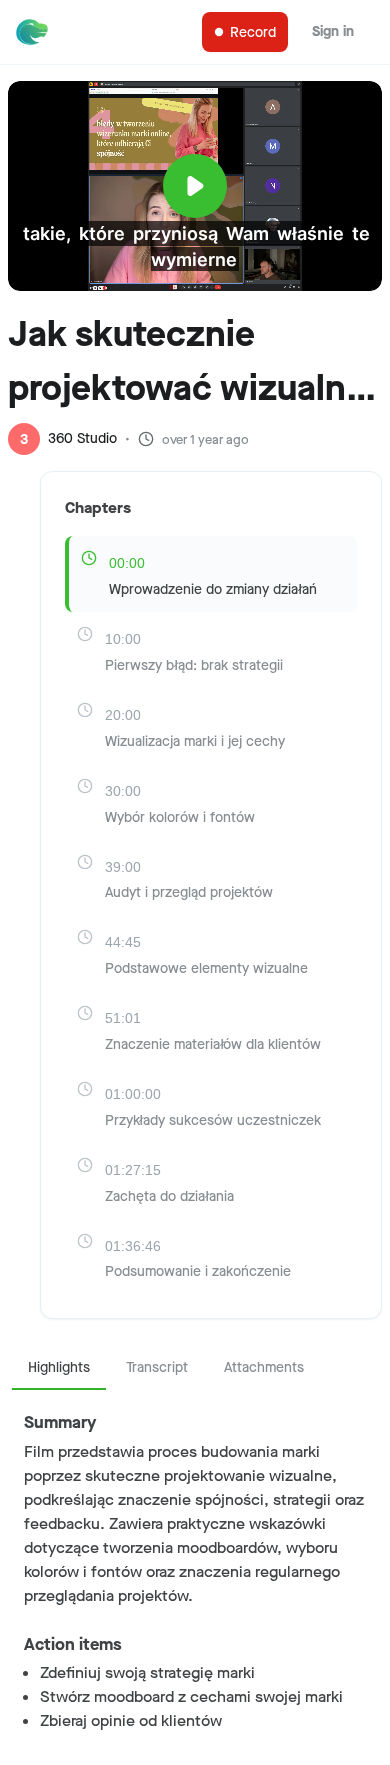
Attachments (264, 1367)
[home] (36, 32)
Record (253, 32)
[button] (195, 154)
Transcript (157, 1367)
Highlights (59, 1367)
